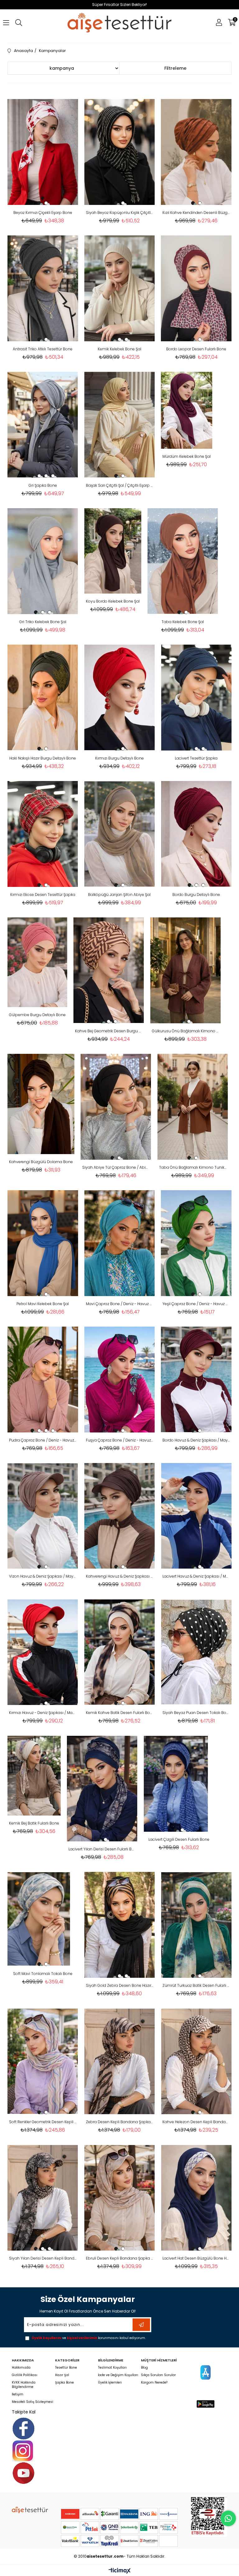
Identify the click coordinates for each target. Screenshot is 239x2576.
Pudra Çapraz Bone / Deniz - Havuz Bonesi (43, 1440)
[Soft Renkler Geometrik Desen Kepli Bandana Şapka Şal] (43, 2061)
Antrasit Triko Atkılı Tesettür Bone (43, 349)
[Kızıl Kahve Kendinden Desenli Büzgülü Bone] (196, 152)
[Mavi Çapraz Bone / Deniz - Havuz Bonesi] (120, 1243)
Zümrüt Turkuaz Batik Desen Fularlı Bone (196, 1985)
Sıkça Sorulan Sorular (158, 2375)
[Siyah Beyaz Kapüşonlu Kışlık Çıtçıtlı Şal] (120, 152)
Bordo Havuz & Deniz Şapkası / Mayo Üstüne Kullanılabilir (196, 1440)
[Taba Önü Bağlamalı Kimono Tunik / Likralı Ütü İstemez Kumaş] (193, 1107)
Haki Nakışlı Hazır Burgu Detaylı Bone (43, 758)
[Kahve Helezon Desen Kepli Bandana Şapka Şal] (196, 2061)
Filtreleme (175, 68)
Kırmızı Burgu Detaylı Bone (119, 758)
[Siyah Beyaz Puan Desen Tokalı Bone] (196, 1652)
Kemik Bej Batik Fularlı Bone (34, 1823)
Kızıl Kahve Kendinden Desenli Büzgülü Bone (196, 213)
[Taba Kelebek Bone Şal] (183, 561)
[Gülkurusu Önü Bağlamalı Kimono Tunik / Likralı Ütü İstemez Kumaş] (186, 970)
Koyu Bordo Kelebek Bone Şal (113, 601)
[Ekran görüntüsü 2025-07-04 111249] (209, 2516)
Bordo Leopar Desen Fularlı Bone (196, 349)
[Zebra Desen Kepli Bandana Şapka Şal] (120, 2061)
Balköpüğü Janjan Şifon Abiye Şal (119, 895)
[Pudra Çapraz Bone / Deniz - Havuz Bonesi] (43, 1380)
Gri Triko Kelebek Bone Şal (43, 622)
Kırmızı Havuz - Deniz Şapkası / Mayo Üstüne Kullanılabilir (43, 1713)
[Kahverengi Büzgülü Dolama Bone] (41, 1104)
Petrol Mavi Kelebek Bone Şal (43, 1304)
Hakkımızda (21, 2368)
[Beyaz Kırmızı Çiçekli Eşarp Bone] (43, 152)
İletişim (18, 2394)
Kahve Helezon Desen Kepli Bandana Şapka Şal (196, 2122)
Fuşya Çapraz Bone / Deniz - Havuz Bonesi (120, 1440)
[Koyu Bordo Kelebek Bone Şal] (113, 551)
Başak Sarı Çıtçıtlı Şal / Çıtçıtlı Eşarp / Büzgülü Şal (120, 485)
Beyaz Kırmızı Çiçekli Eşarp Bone (43, 213)
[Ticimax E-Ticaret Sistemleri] (120, 2571)
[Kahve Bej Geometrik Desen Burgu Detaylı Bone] (109, 970)
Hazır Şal (62, 2375)
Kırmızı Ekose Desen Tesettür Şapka (43, 895)
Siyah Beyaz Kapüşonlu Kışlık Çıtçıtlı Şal (120, 213)
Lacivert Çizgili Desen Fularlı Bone (179, 1839)
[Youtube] (23, 2473)
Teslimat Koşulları (112, 2368)
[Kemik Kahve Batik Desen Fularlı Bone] (120, 1652)
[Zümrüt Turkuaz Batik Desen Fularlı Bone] (196, 1925)
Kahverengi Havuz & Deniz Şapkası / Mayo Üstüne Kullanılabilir (120, 1576)
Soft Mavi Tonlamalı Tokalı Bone (43, 1974)
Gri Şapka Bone (43, 485)
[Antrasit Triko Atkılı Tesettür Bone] (43, 288)
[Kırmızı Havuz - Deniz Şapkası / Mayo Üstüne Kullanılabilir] (43, 1652)
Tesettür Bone (66, 2368)
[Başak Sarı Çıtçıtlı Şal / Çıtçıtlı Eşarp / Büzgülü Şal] (120, 425)
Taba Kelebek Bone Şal (183, 622)
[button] (39, 203)
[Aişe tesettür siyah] (30, 2510)
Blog (144, 2368)
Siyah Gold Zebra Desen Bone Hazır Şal (120, 1985)
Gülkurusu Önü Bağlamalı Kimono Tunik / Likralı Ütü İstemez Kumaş (186, 1031)
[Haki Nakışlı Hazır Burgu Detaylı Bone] (43, 698)
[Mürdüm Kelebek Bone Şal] (187, 410)
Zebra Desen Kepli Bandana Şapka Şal (120, 2122)
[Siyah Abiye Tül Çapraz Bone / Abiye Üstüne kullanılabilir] (116, 1107)
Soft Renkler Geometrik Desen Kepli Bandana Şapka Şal (43, 2122)
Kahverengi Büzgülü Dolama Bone (41, 1162)
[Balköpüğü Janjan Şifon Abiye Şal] (120, 834)
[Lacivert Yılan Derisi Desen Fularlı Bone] (102, 1788)
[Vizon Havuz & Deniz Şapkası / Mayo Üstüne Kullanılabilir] (43, 1516)
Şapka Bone (64, 2383)
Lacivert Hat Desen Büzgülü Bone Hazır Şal (196, 2258)
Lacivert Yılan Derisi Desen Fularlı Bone (102, 1849)
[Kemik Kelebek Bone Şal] (120, 288)
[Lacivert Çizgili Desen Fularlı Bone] (176, 1784)
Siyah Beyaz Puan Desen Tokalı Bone (196, 1713)
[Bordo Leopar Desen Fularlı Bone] (196, 288)
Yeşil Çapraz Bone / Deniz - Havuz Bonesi (196, 1304)
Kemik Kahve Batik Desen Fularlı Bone (120, 1713)
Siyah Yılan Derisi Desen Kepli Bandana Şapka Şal (43, 2258)
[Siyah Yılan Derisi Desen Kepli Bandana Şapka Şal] (43, 2198)
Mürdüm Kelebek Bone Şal (187, 456)
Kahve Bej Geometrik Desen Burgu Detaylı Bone (109, 1031)
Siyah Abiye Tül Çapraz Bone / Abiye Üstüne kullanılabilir (116, 1167)
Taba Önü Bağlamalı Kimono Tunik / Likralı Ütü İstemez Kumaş (193, 1167)
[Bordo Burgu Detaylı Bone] (196, 834)
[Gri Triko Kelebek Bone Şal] (43, 561)
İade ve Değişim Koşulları (118, 2375)
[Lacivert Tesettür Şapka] (196, 698)
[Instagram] (23, 2451)
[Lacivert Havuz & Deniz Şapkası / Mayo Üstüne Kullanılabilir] (196, 1516)
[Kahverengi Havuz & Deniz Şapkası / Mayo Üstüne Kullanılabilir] (120, 1516)
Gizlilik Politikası (25, 2375)
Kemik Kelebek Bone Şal (119, 349)
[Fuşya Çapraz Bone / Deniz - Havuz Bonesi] (120, 1380)
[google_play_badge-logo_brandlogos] (206, 2404)
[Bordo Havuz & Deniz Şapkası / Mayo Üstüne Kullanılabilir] (196, 1380)
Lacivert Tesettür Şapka (196, 758)
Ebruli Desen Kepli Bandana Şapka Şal (120, 2258)
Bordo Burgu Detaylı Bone (196, 895)
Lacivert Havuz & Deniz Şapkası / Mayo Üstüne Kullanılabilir (196, 1576)
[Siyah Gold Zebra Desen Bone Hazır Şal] (120, 1925)
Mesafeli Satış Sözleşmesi (33, 2402)
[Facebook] (23, 2429)
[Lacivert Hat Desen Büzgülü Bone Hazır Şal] (196, 2198)
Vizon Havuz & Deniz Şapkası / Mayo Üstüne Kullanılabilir (43, 1576)
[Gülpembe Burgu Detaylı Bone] (37, 962)
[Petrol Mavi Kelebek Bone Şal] (43, 1243)
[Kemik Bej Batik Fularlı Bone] (34, 1776)
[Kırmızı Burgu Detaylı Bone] (120, 698)
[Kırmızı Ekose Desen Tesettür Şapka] (43, 834)
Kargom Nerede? (154, 2383)
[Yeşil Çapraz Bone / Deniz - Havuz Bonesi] (196, 1243)
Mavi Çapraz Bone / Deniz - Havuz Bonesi (120, 1304)
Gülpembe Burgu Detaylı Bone (37, 1015)
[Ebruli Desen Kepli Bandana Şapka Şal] (120, 2198)
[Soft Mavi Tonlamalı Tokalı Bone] (39, 1919)
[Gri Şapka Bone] (43, 425)
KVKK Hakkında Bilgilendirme (24, 2385)
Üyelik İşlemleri (110, 2383)
